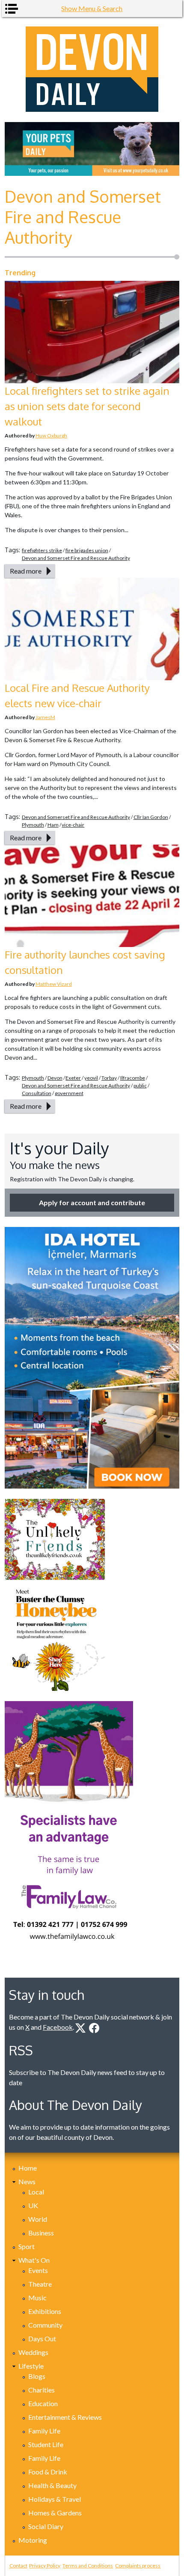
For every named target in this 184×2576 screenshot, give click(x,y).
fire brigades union (87, 550)
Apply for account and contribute (92, 1202)
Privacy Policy (45, 2566)
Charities (42, 2390)
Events (38, 2270)
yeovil (91, 1078)
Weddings (33, 2352)
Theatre (40, 2284)
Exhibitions (45, 2311)
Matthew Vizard (54, 984)
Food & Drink (48, 2472)
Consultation (37, 1093)
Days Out (42, 2339)
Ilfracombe (133, 1078)
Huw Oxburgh (51, 436)
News (27, 2181)
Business (41, 2233)
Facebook (58, 2027)
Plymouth (33, 825)
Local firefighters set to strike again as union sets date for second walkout (87, 406)
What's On (34, 2260)
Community (45, 2325)
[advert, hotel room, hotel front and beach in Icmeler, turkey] (92, 1358)
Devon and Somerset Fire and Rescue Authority (76, 558)
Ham (53, 825)
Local (36, 2192)
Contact (18, 2566)
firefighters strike (42, 550)
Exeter (73, 1078)
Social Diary (46, 2526)
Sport (27, 2246)
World (38, 2219)
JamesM (45, 717)
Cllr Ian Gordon (151, 817)
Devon (55, 1078)
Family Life (44, 2431)
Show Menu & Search (92, 8)
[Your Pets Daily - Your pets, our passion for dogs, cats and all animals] (92, 149)
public (140, 1085)
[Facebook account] (94, 2028)
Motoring (33, 2540)
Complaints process (138, 2566)
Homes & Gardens (55, 2513)
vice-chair (73, 825)
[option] (92, 149)
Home (28, 2168)
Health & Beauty (52, 2485)
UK (33, 2205)
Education (43, 2403)
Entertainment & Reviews (65, 2417)
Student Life (46, 2444)
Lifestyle (31, 2366)
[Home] (92, 69)
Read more (26, 571)
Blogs (37, 2376)
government (69, 1093)
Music (37, 2298)
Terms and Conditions (88, 2566)
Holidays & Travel (55, 2499)
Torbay (109, 1078)
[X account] (80, 2028)
